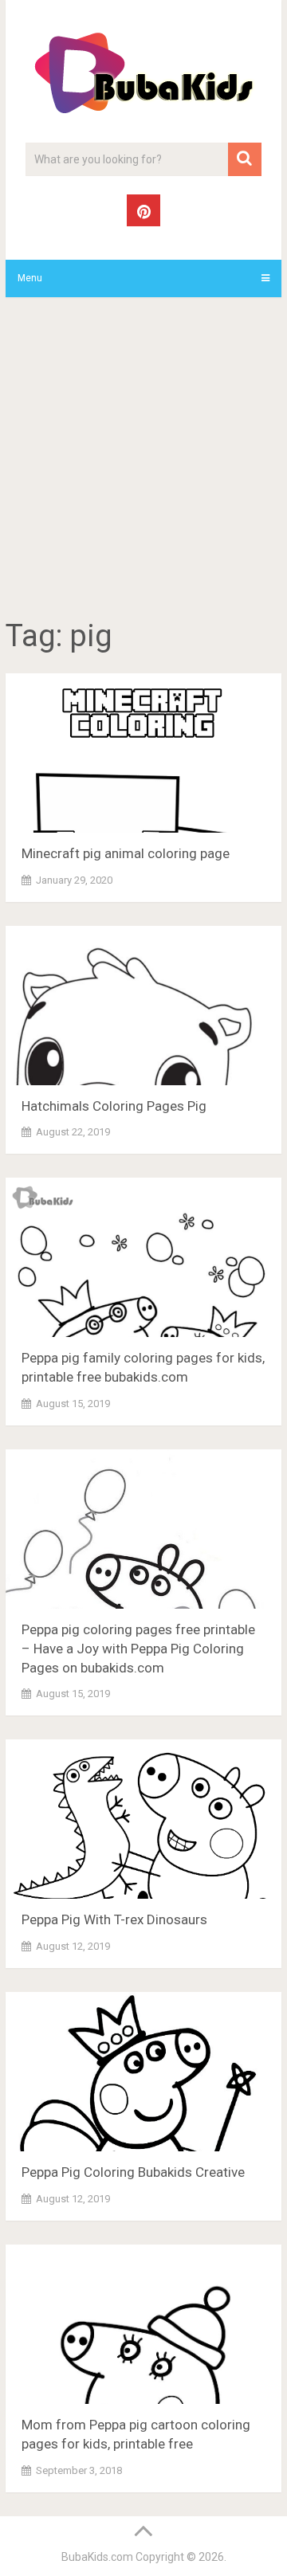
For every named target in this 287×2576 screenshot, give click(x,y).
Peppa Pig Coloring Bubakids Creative (133, 2172)
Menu (30, 278)
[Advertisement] (143, 461)
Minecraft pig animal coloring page (126, 853)
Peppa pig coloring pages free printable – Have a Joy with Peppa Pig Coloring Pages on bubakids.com (138, 1649)
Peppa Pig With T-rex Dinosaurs (114, 1919)
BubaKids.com (97, 2557)
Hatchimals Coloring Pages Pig (114, 1106)
